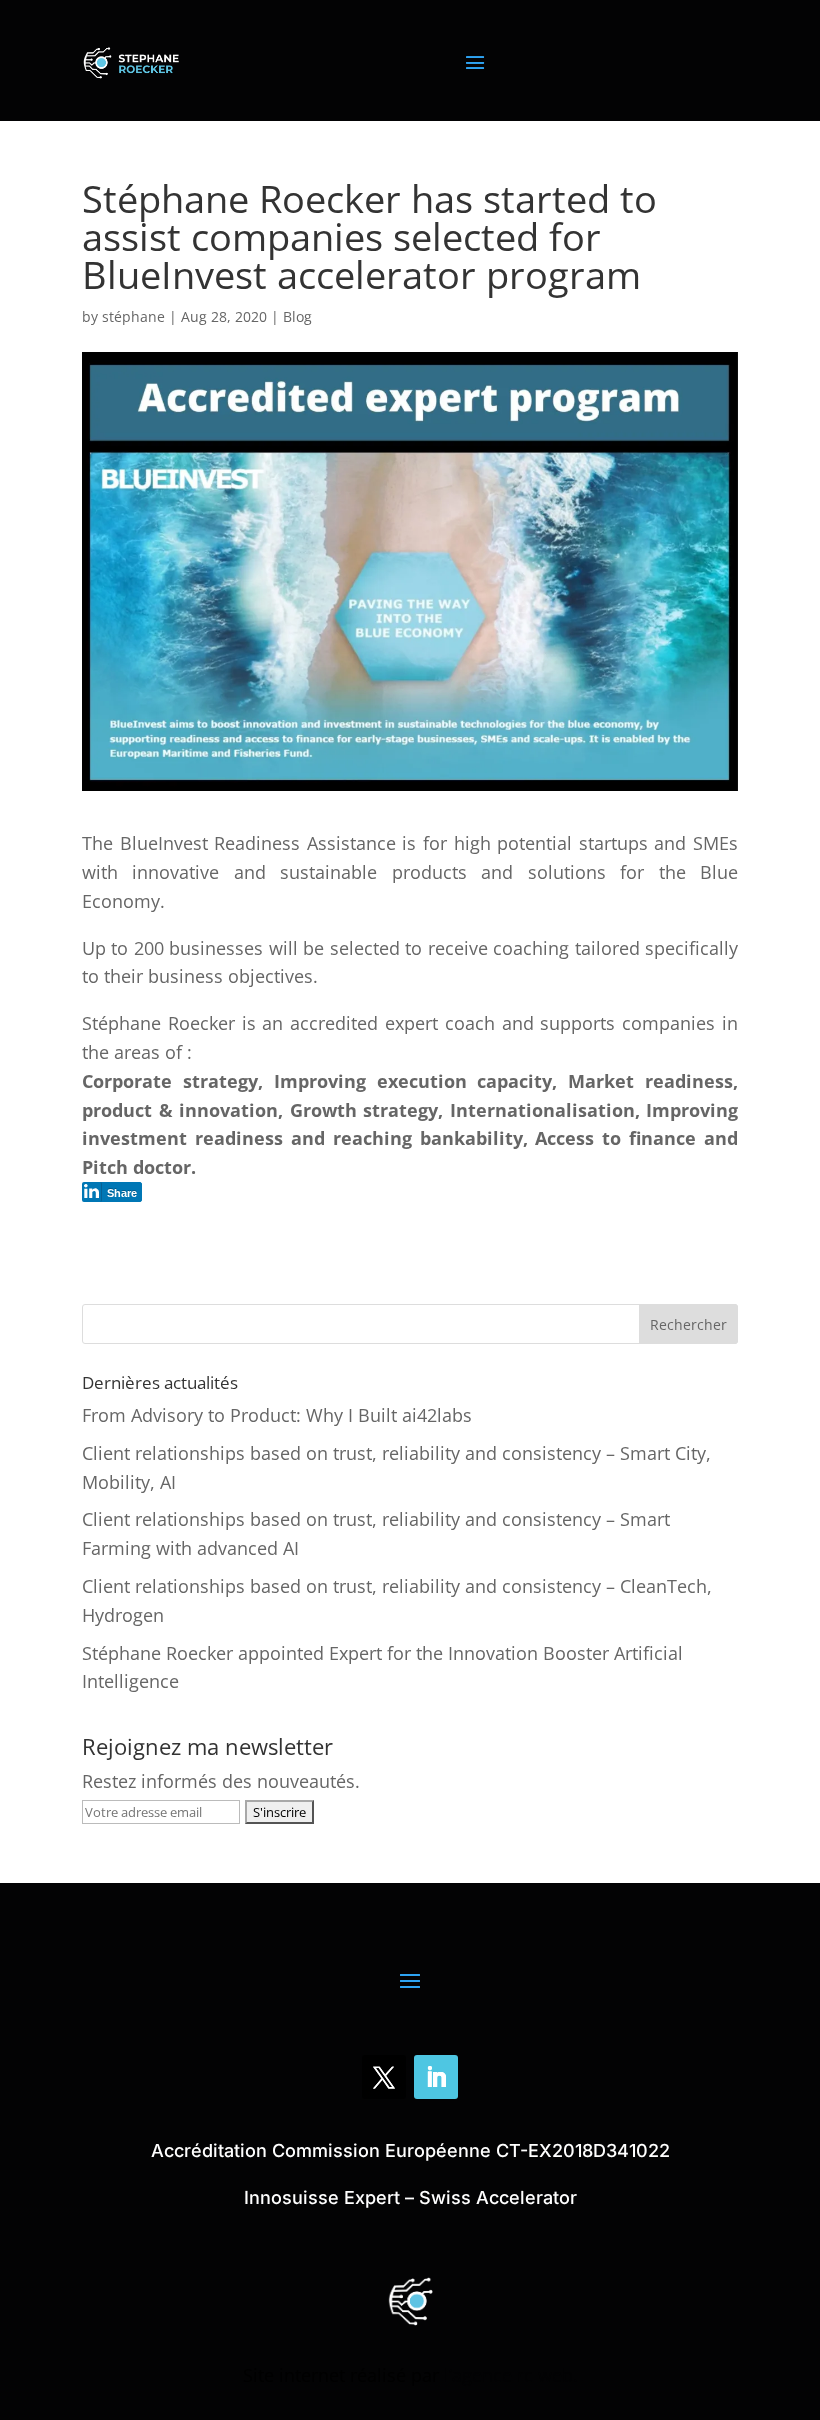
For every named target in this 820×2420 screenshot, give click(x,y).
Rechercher (688, 1324)
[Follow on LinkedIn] (436, 2077)
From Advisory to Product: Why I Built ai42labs (277, 1415)
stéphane (133, 316)
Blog (297, 316)
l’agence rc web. (511, 2375)
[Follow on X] (384, 2077)
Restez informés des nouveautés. (221, 1781)
